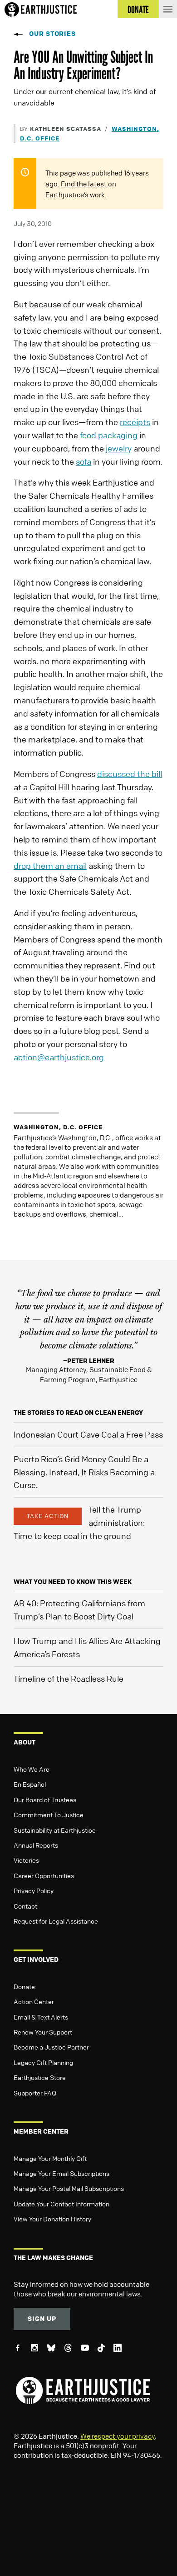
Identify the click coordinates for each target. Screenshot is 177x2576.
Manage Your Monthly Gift (50, 2158)
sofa (84, 461)
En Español (30, 1784)
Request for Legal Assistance (56, 1921)
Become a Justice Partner (51, 2047)
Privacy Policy (34, 1890)
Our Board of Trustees (45, 1799)
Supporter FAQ (35, 2093)
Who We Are (32, 1769)
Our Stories (52, 33)
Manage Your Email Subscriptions (61, 2173)
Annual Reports (36, 1845)
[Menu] (168, 9)
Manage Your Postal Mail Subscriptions (69, 2188)
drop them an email (50, 866)
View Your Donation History (52, 2219)
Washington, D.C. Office (58, 1127)
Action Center (34, 2001)
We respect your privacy (118, 2436)
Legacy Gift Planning (43, 2062)
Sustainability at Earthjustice (55, 1830)
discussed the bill (130, 774)
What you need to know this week (73, 1581)
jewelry (119, 448)
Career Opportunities (44, 1875)
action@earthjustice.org (59, 1057)
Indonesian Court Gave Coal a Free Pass (88, 1434)
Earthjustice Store (40, 2077)
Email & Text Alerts (41, 2017)
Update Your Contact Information (61, 2204)
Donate (24, 1986)
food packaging (109, 435)
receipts (135, 422)
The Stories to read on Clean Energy (78, 1412)
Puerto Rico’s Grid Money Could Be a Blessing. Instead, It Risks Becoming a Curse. (84, 1472)
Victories (26, 1860)
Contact (25, 1906)
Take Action (48, 1516)
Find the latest (84, 184)
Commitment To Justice (49, 1814)
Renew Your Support (43, 2032)
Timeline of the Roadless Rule (69, 1679)
